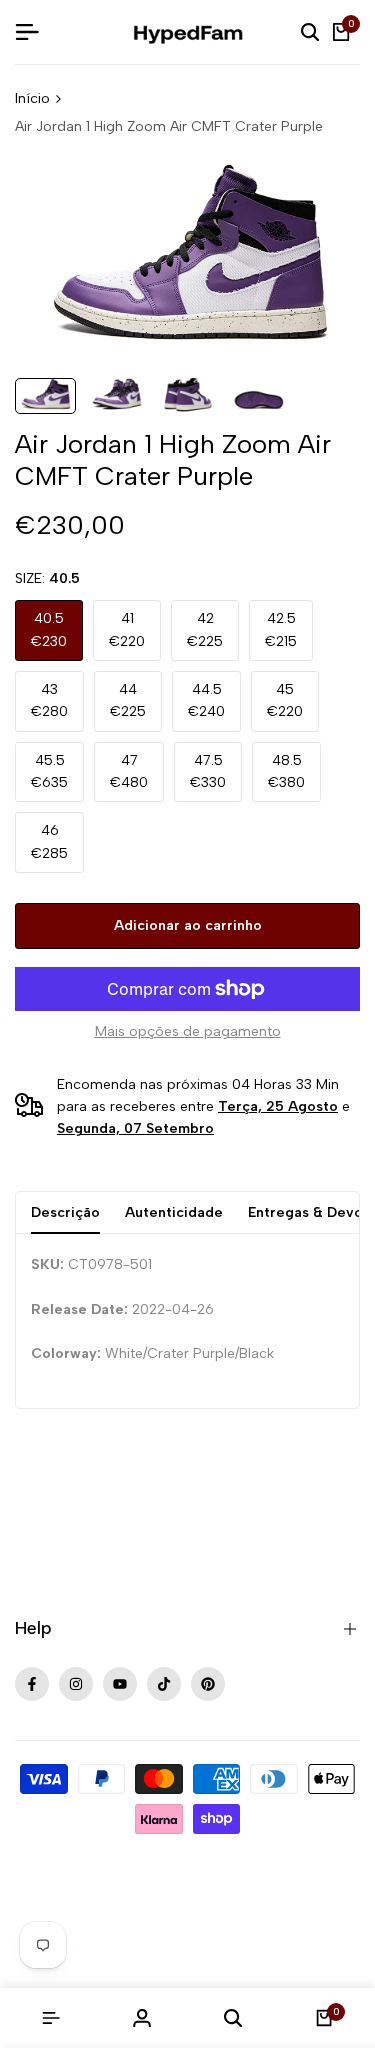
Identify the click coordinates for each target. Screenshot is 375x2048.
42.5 (281, 629)
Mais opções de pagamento (188, 1031)
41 (127, 629)
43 (49, 700)
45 (285, 700)
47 (129, 771)
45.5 (49, 771)
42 (205, 629)
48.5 (286, 771)
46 (49, 841)
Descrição (65, 1212)
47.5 (208, 771)
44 (128, 700)
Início (32, 98)
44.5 (206, 700)
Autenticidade (174, 1212)
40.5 (49, 629)
